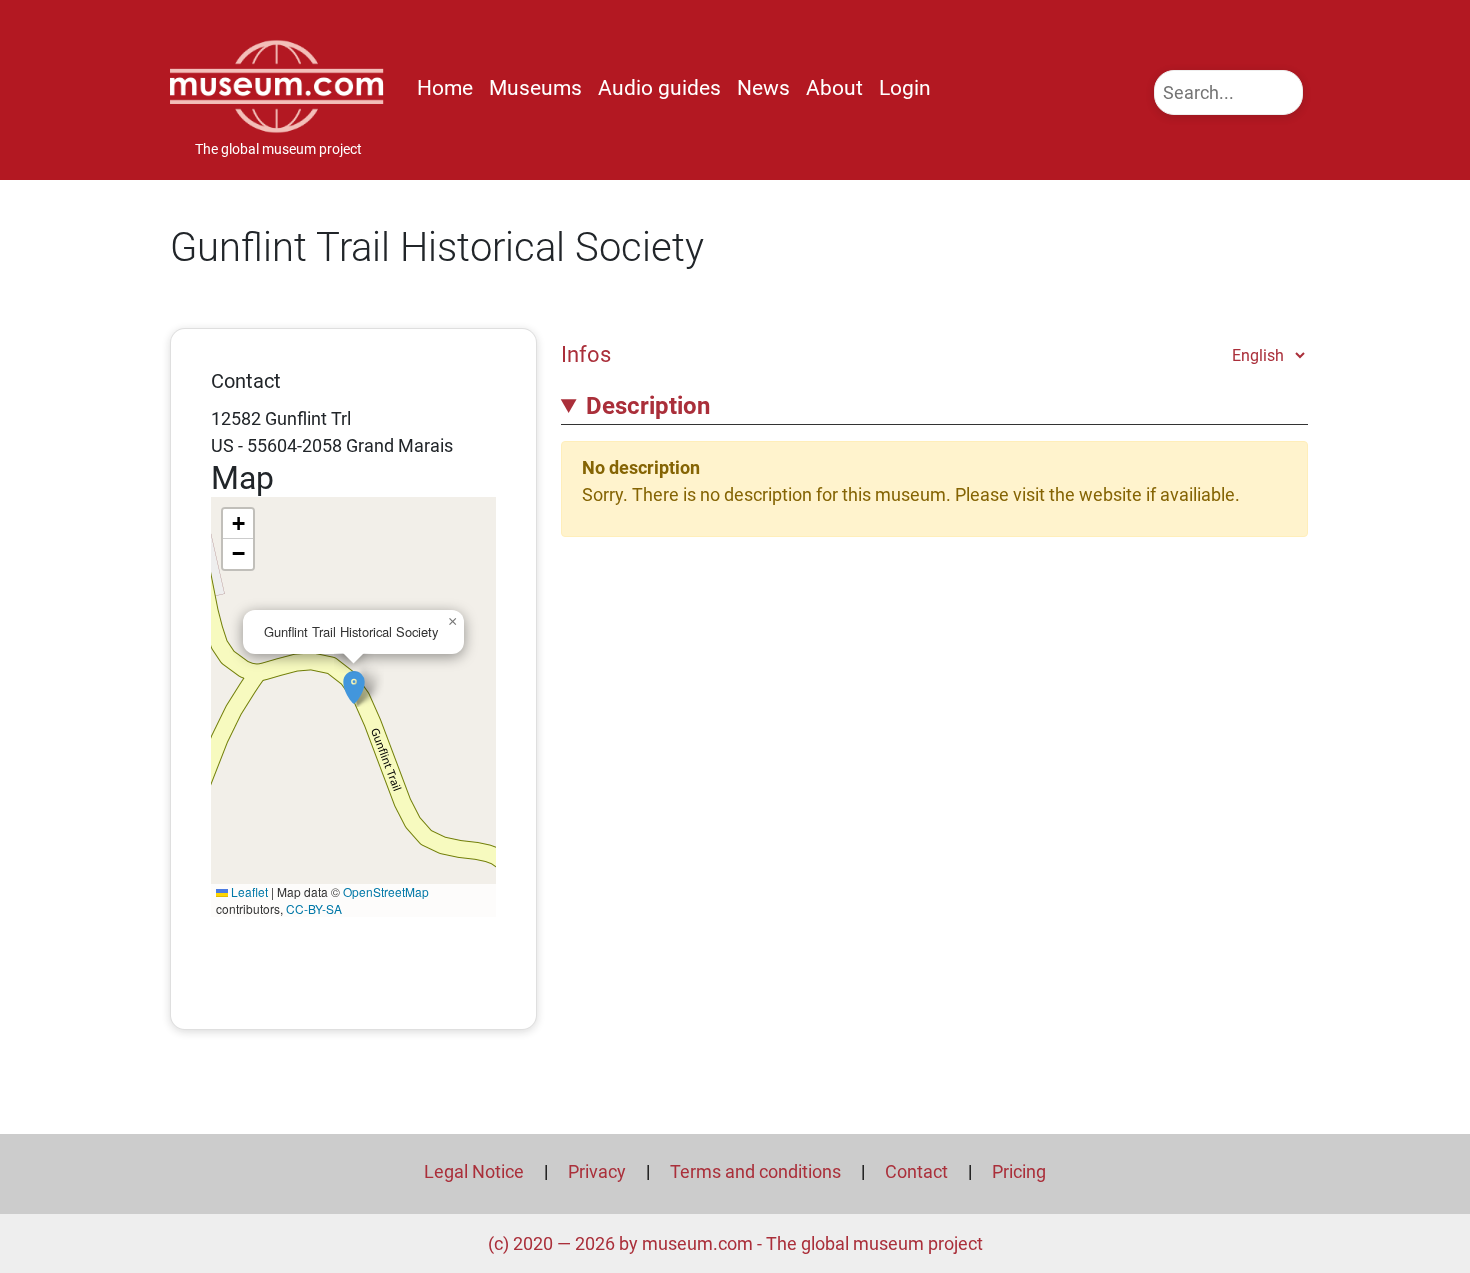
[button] (354, 677)
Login (905, 88)
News (763, 88)
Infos (586, 354)
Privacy (597, 1171)
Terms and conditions (755, 1171)
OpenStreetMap (386, 891)
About (834, 88)
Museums (535, 88)
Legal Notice (474, 1171)
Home (445, 88)
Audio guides (659, 88)
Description (648, 406)
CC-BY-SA (314, 908)
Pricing (1019, 1171)
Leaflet (248, 891)
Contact (916, 1171)
